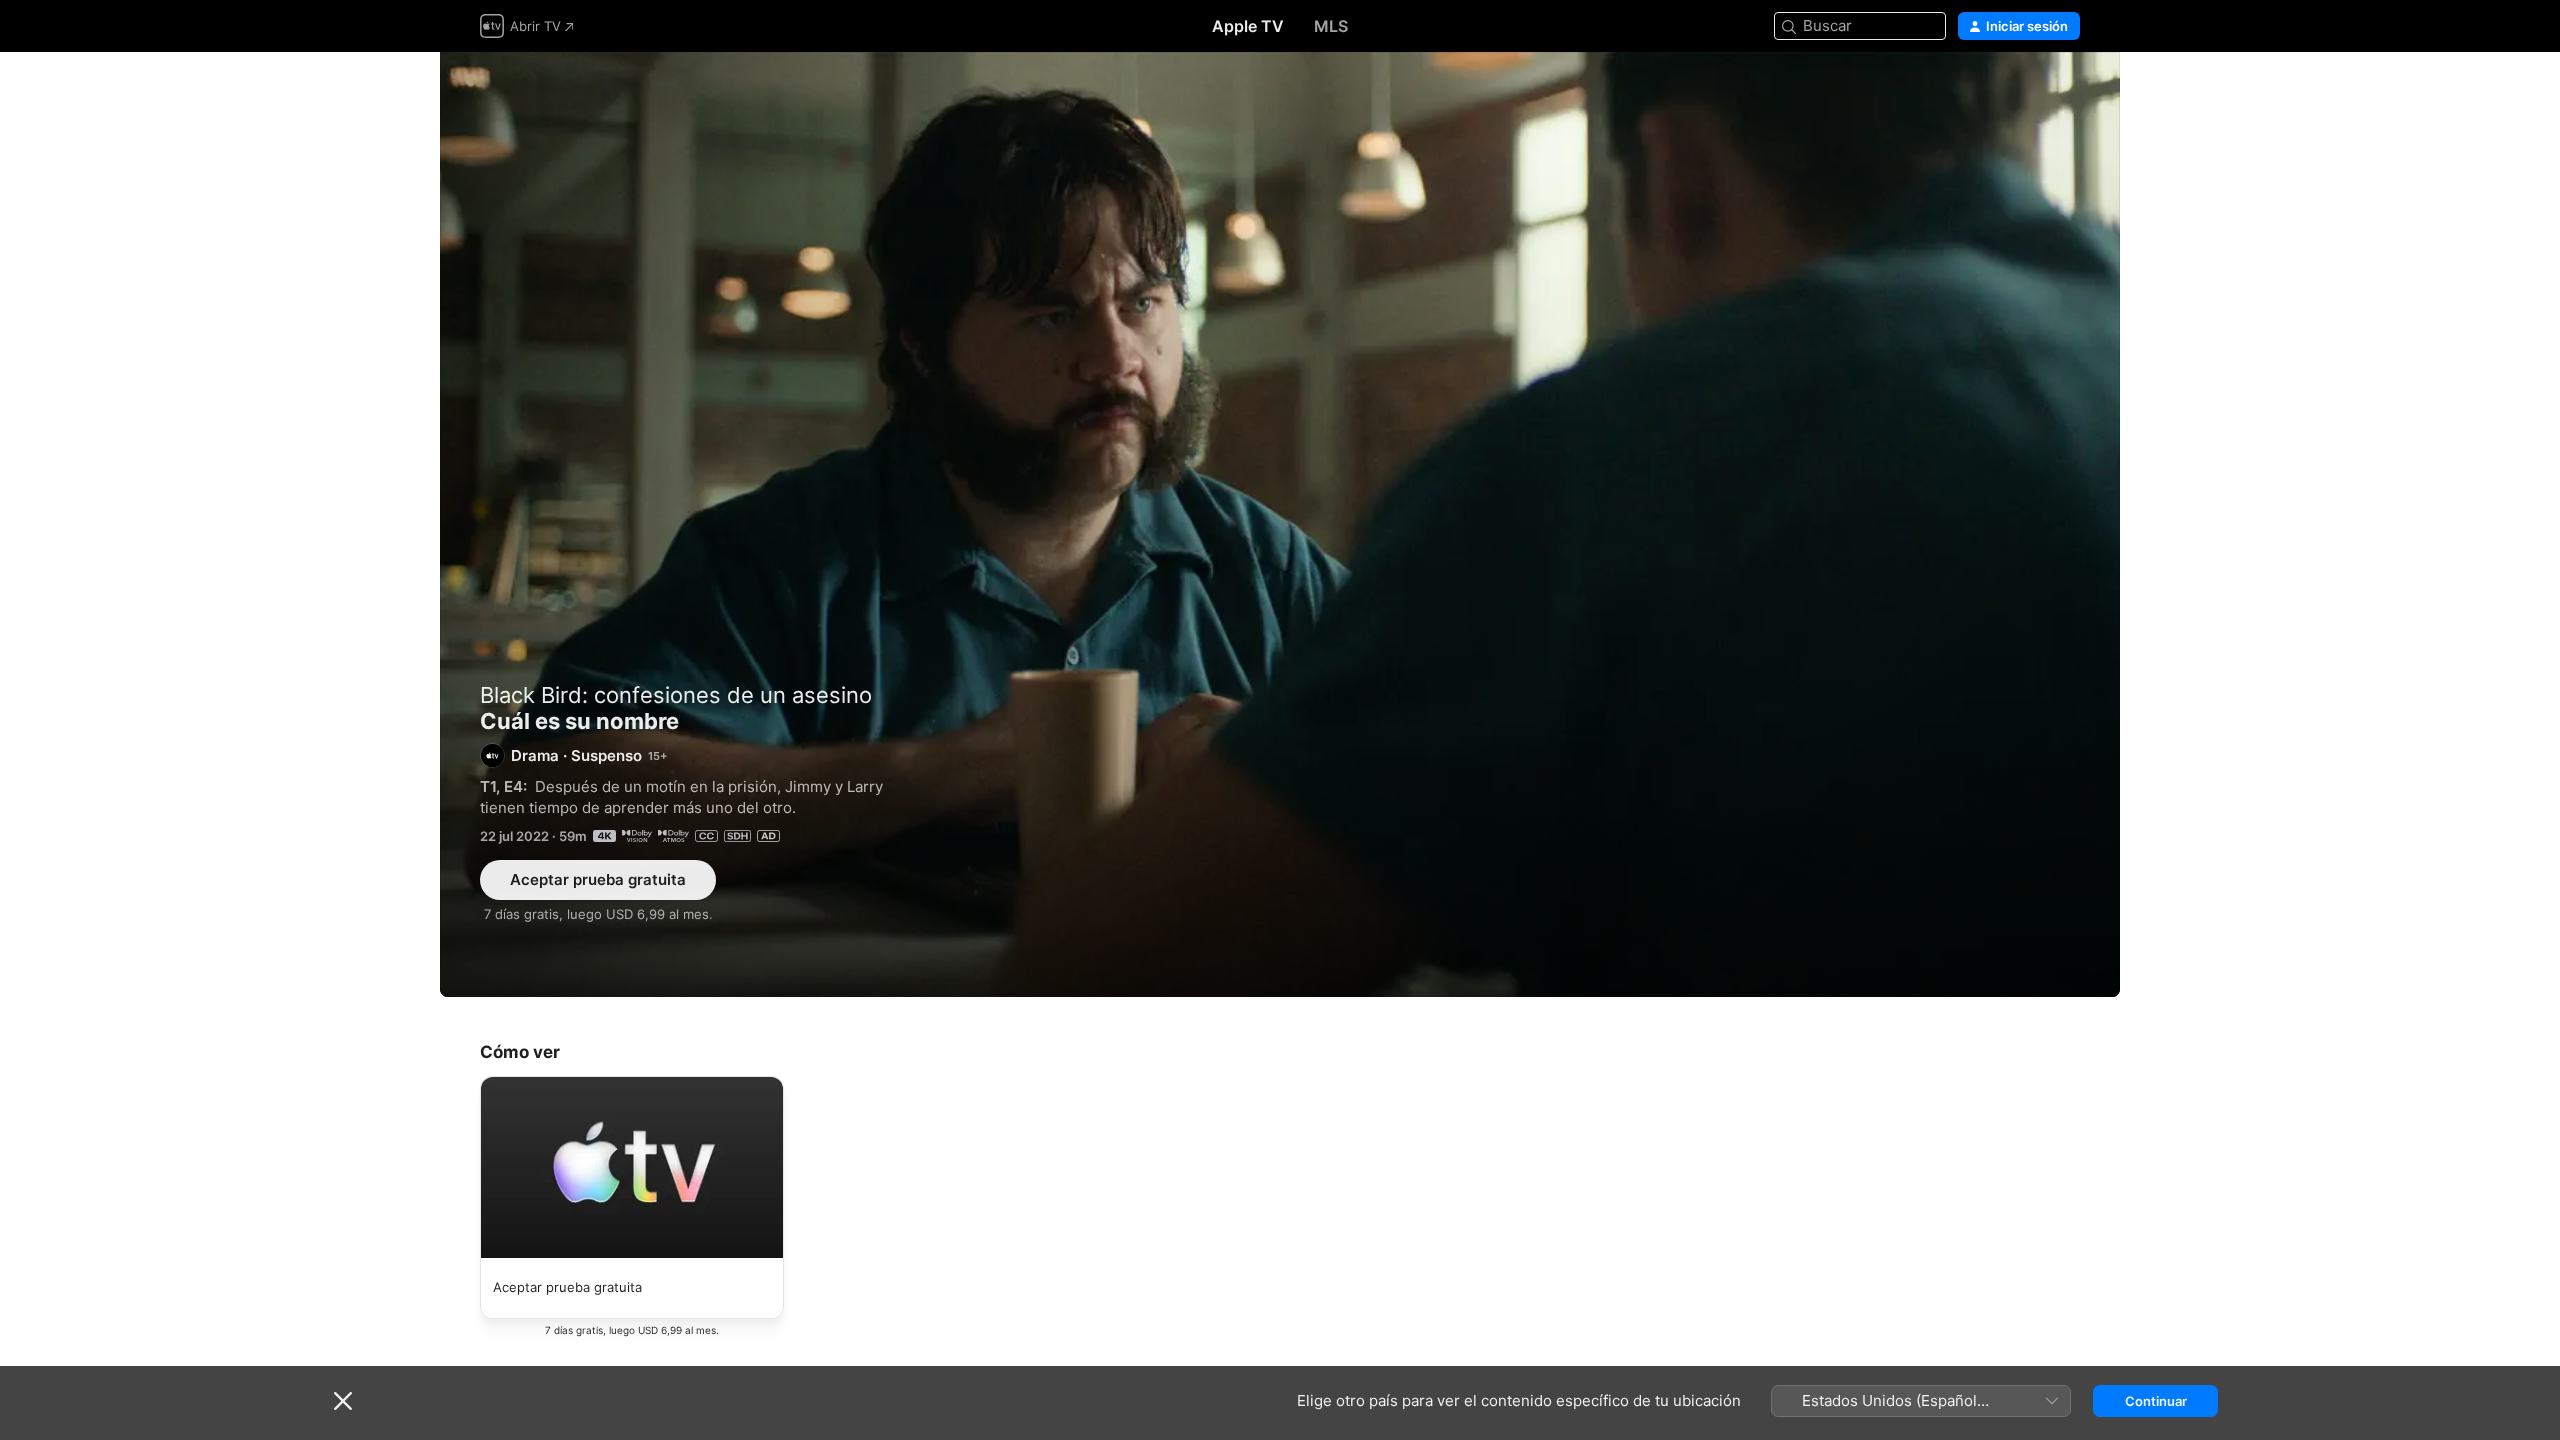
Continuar (2156, 1401)
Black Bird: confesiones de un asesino (676, 695)
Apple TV (1248, 26)
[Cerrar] (343, 1401)
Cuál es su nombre (1280, 524)
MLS (1331, 26)
